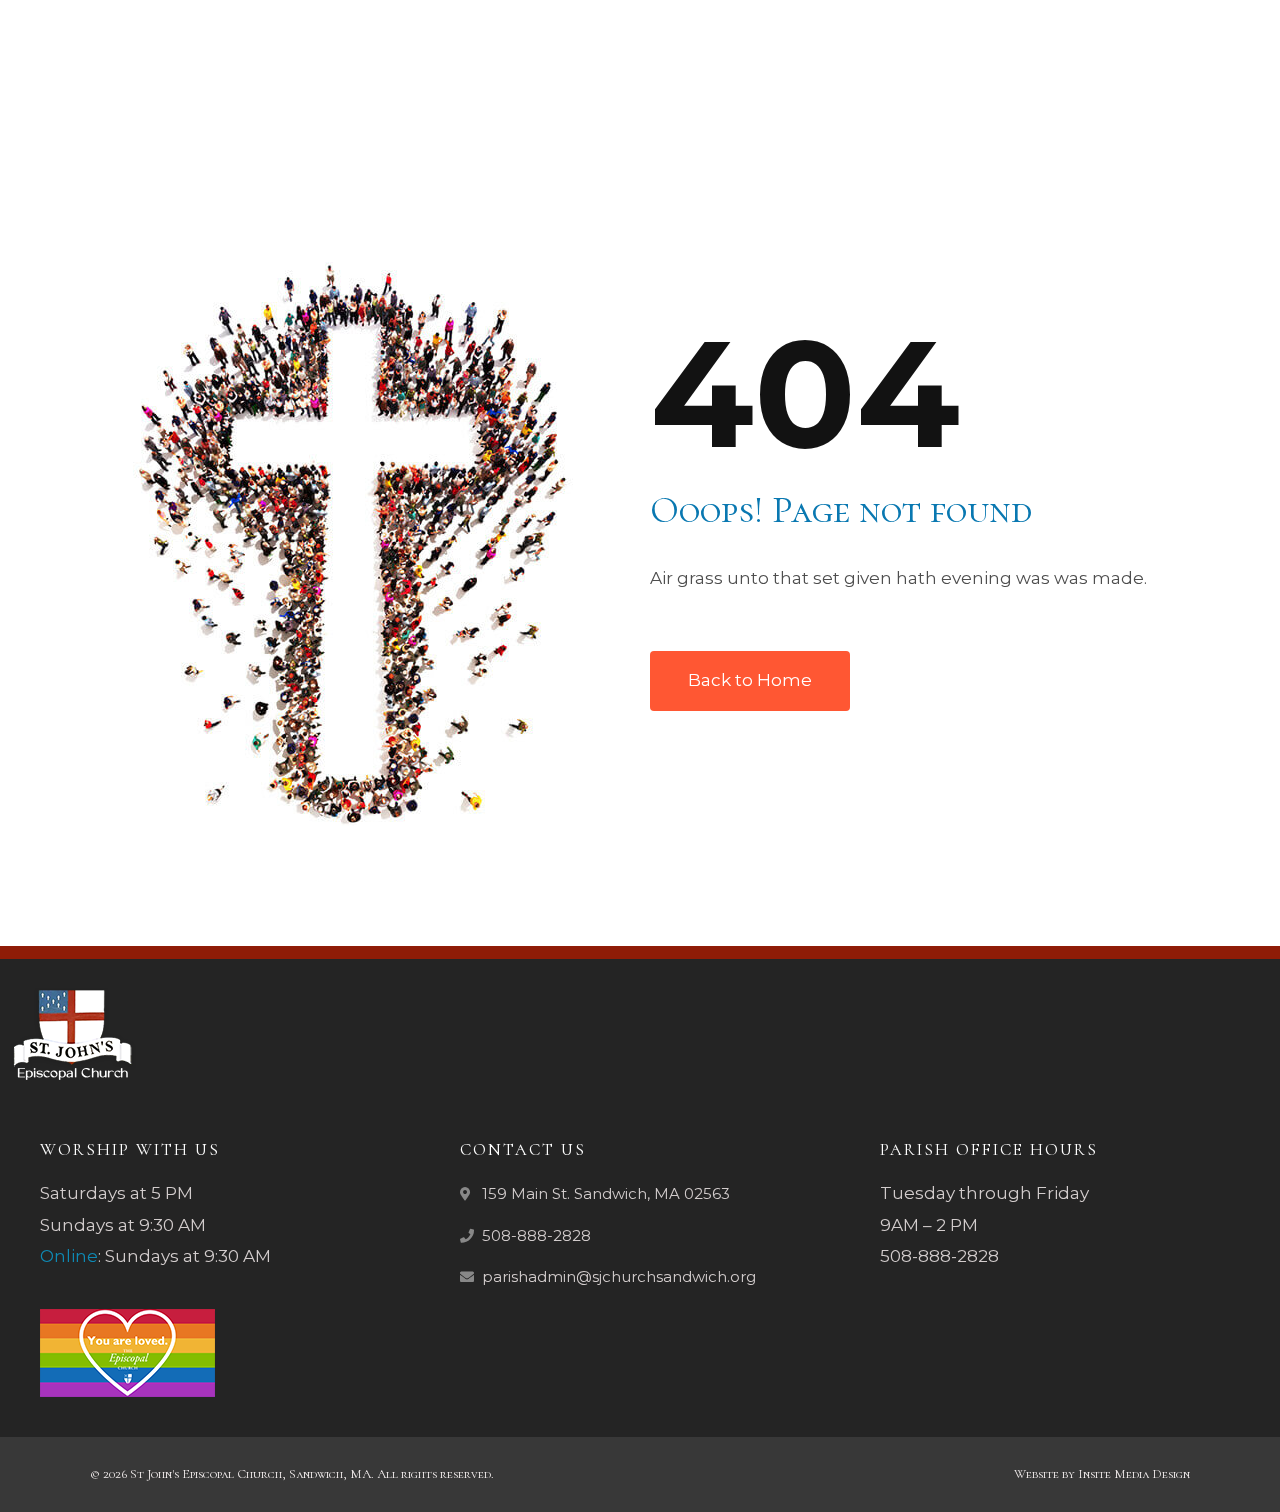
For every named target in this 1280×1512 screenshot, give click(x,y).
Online (69, 1256)
